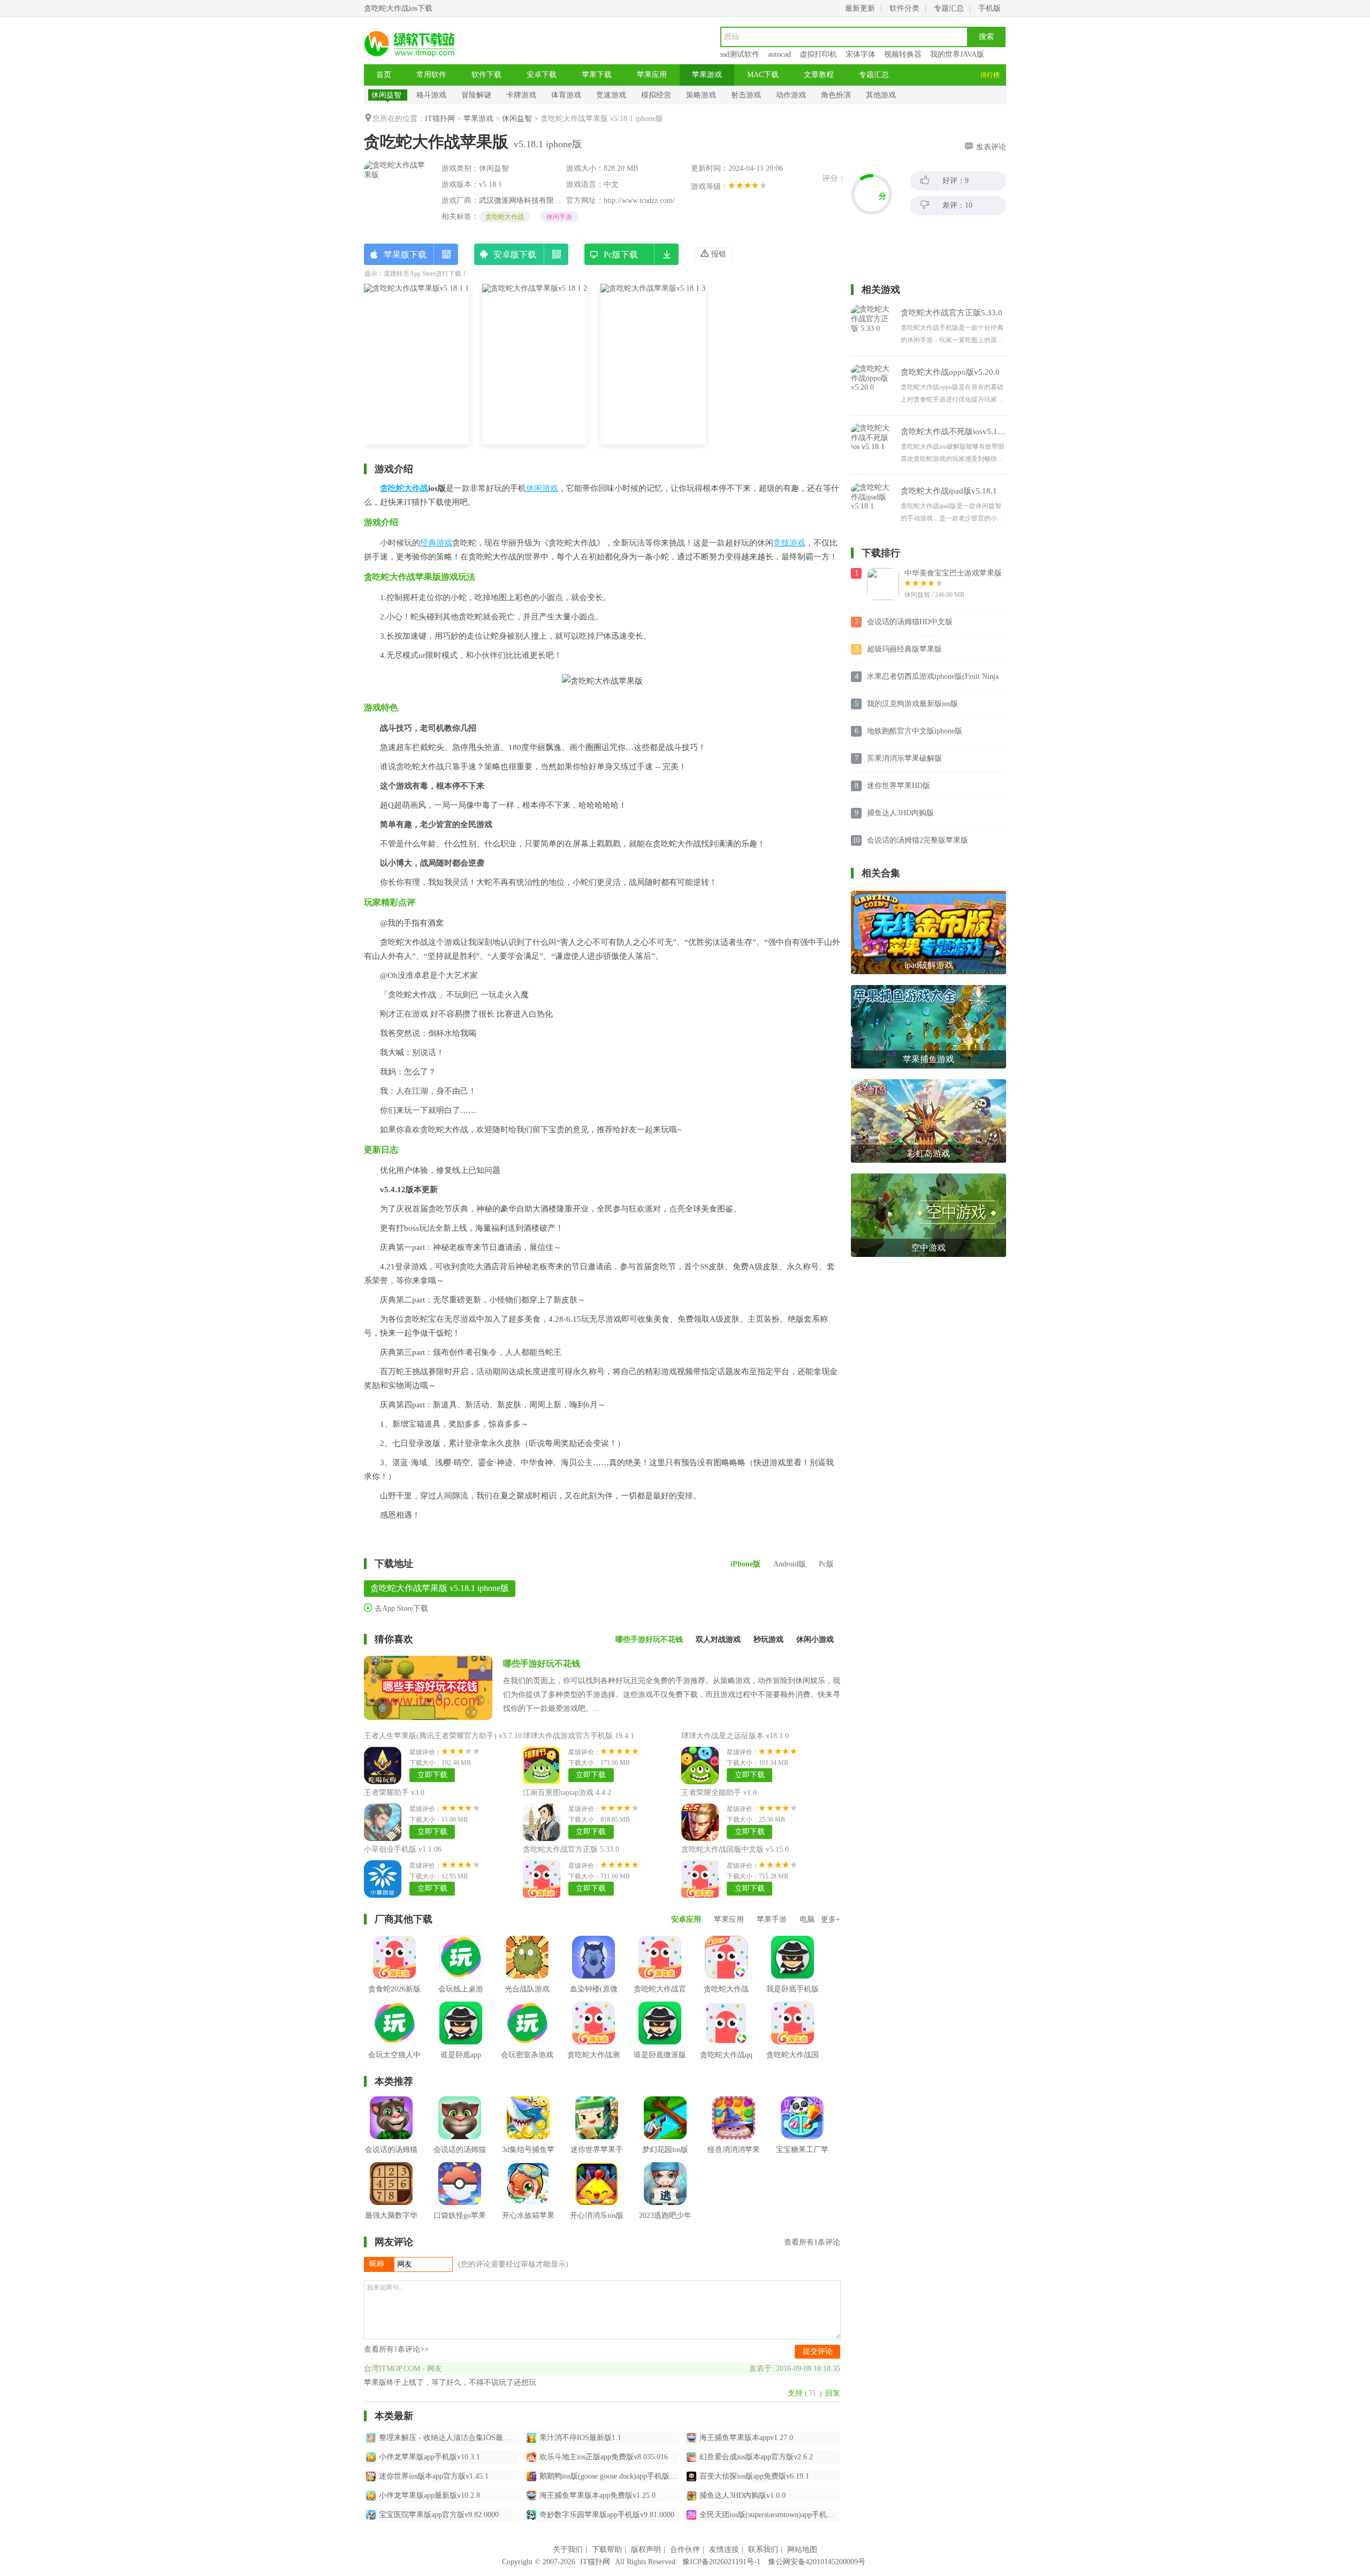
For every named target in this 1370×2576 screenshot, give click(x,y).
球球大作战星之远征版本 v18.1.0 (735, 1736)
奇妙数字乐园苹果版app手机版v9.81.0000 (607, 2515)
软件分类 (904, 8)
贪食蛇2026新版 (394, 1989)
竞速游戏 (611, 95)
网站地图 (802, 2550)
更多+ (831, 1919)
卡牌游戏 (521, 95)
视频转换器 (903, 54)
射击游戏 (746, 95)
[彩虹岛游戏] (928, 1083)
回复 (833, 2393)
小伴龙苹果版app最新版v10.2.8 (429, 2495)
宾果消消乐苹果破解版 (904, 758)
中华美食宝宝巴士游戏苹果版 (953, 573)
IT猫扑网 (440, 119)
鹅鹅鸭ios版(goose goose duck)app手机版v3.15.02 (610, 2476)
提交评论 (818, 2351)
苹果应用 (652, 75)
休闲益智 (386, 95)
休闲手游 (559, 217)
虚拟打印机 (818, 54)
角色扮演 (836, 95)
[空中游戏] (928, 1177)
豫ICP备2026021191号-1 (721, 2562)
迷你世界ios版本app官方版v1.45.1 (434, 2476)
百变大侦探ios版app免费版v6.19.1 (754, 2476)
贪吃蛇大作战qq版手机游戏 (726, 2063)
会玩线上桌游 (461, 1989)
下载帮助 (607, 2550)
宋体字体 (861, 54)
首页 (384, 75)
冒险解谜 (476, 95)
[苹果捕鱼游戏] (928, 989)
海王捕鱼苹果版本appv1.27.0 (746, 2438)
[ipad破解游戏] (928, 895)
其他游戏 (881, 95)
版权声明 (646, 2550)
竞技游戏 (789, 543)
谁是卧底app (461, 2055)
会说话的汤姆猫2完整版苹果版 (918, 840)
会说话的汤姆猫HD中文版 (910, 622)
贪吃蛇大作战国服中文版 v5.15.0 (735, 1849)
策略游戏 (701, 95)
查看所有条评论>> (396, 2349)
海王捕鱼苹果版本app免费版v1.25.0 (598, 2495)
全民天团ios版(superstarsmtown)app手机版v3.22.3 (770, 2515)
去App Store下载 (400, 1608)
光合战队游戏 (527, 1989)
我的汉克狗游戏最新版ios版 (912, 704)
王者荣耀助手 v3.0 (394, 1793)
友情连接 (724, 2550)
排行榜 (990, 75)
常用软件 (431, 75)
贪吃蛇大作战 (505, 217)
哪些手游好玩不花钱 (542, 1664)
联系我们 (763, 2550)
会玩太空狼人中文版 (394, 2063)
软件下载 (486, 75)
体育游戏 (566, 95)
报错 (718, 254)
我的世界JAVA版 (957, 54)
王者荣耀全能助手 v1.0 (719, 1793)
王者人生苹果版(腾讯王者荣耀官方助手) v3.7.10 (443, 1736)
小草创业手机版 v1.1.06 (403, 1849)
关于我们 (568, 2550)
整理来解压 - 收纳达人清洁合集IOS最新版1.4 (449, 2438)
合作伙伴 (685, 2550)
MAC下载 (763, 75)
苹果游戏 (707, 75)
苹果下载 (597, 75)
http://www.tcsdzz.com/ (639, 200)
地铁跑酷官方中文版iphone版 (915, 731)
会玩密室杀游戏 (527, 2055)
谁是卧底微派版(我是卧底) (660, 2063)
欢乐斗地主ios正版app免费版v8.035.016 (604, 2457)
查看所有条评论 (812, 2242)
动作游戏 (791, 95)
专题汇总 (949, 8)
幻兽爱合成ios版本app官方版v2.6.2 (756, 2457)
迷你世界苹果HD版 (899, 786)
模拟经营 (656, 95)
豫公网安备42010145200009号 (817, 2562)
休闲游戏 (542, 488)
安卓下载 (542, 75)
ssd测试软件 (740, 54)
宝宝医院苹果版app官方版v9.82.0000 (439, 2515)
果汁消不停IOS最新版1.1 (580, 2438)
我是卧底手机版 (793, 1989)
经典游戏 (436, 543)
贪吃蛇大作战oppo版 (726, 1997)
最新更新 (860, 8)
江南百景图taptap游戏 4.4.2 (567, 1793)
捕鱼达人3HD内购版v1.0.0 (743, 2495)
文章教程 (819, 75)
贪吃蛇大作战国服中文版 (793, 2063)
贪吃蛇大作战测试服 (593, 2063)
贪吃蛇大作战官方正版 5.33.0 (571, 1849)
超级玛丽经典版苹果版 (904, 649)
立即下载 (432, 1775)
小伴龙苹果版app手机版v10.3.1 (429, 2457)
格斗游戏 (431, 95)
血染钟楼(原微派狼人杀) (594, 1997)
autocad (779, 54)
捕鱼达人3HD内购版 (900, 813)
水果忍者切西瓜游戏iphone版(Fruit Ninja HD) (933, 677)
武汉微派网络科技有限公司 (524, 200)
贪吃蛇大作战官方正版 (660, 1997)
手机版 (990, 8)
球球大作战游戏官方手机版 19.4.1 (579, 1736)
